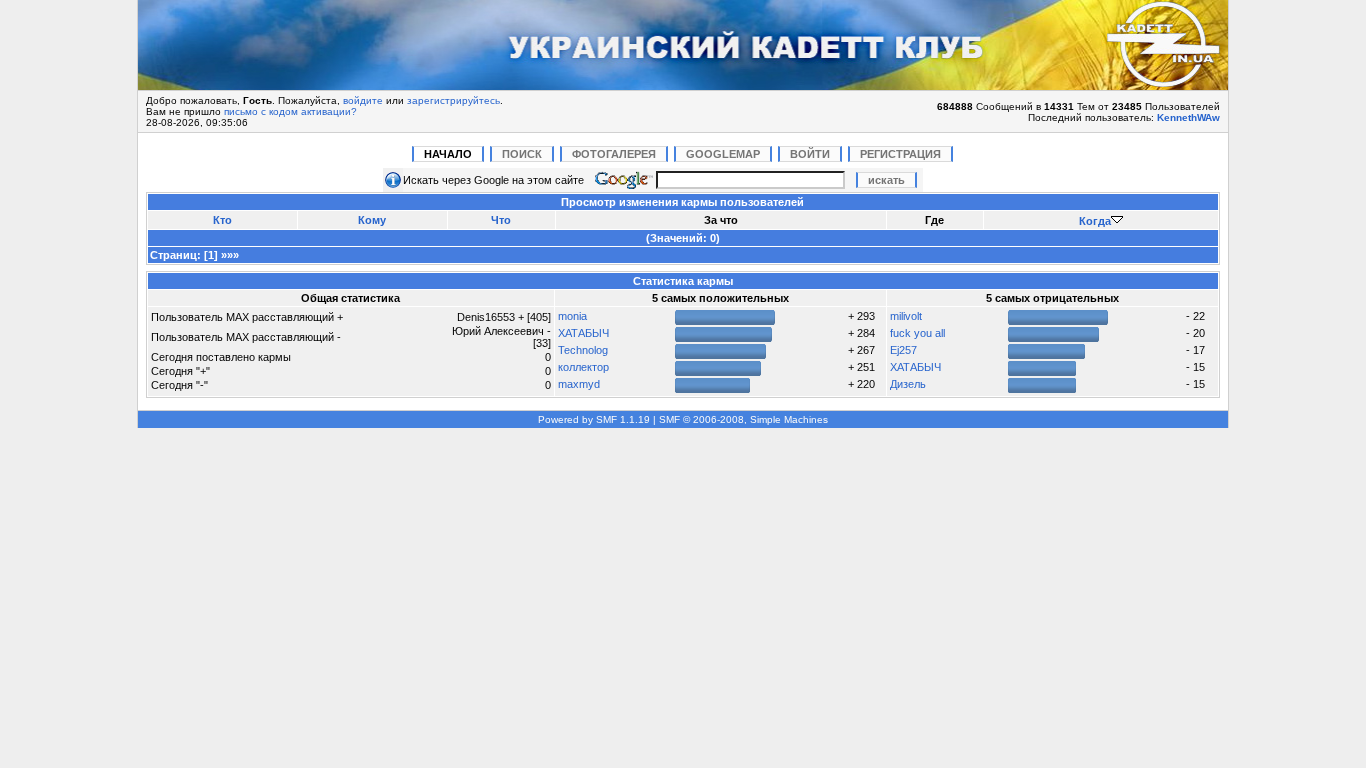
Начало (448, 154)
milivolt (906, 316)
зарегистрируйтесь (453, 100)
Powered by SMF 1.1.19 (594, 419)
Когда (1095, 221)
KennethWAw (1188, 117)
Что (501, 220)
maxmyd (579, 384)
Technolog (583, 350)
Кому (372, 220)
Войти (810, 154)
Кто (222, 220)
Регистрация (900, 154)
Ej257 (903, 350)
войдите (363, 100)
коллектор (583, 367)
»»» (230, 255)
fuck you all (917, 333)
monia (572, 316)
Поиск (522, 154)
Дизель (908, 384)
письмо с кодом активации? (290, 111)
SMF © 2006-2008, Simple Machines (743, 419)
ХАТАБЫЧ (583, 333)
